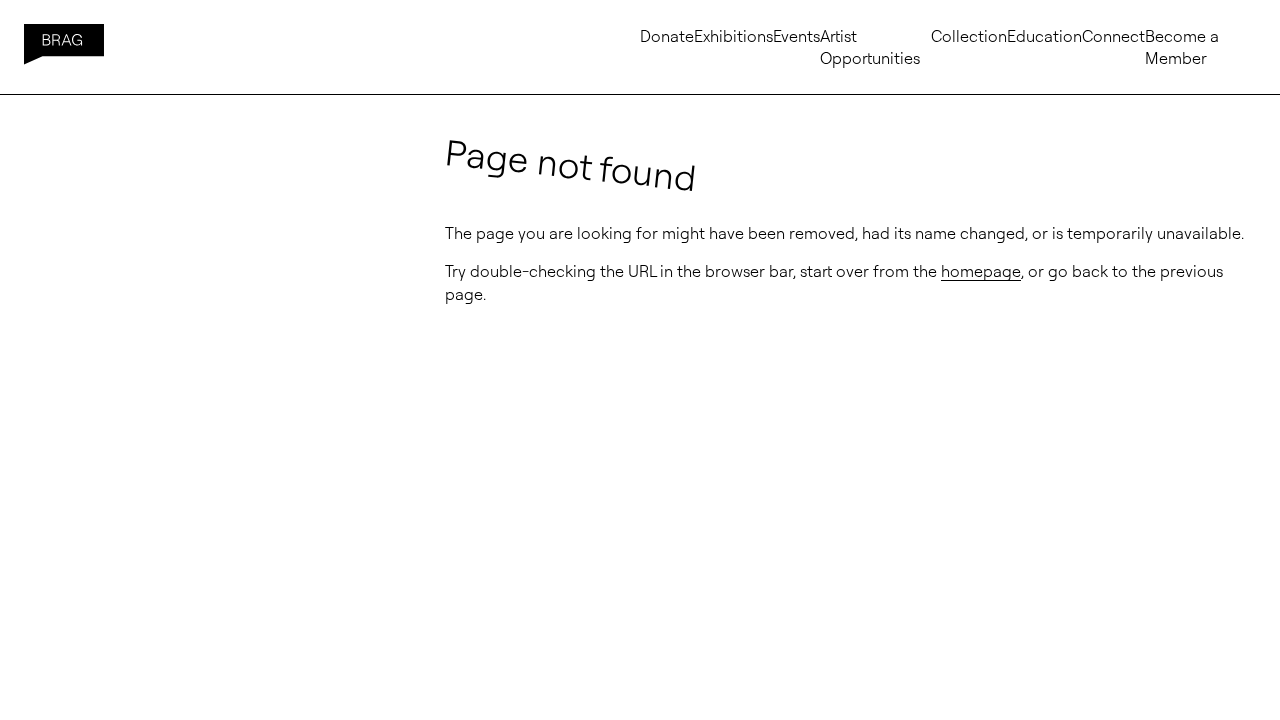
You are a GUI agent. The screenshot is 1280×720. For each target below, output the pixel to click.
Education (1044, 36)
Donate (667, 36)
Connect (1113, 36)
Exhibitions (733, 36)
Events (796, 36)
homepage (981, 271)
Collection (969, 36)
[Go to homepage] (64, 47)
